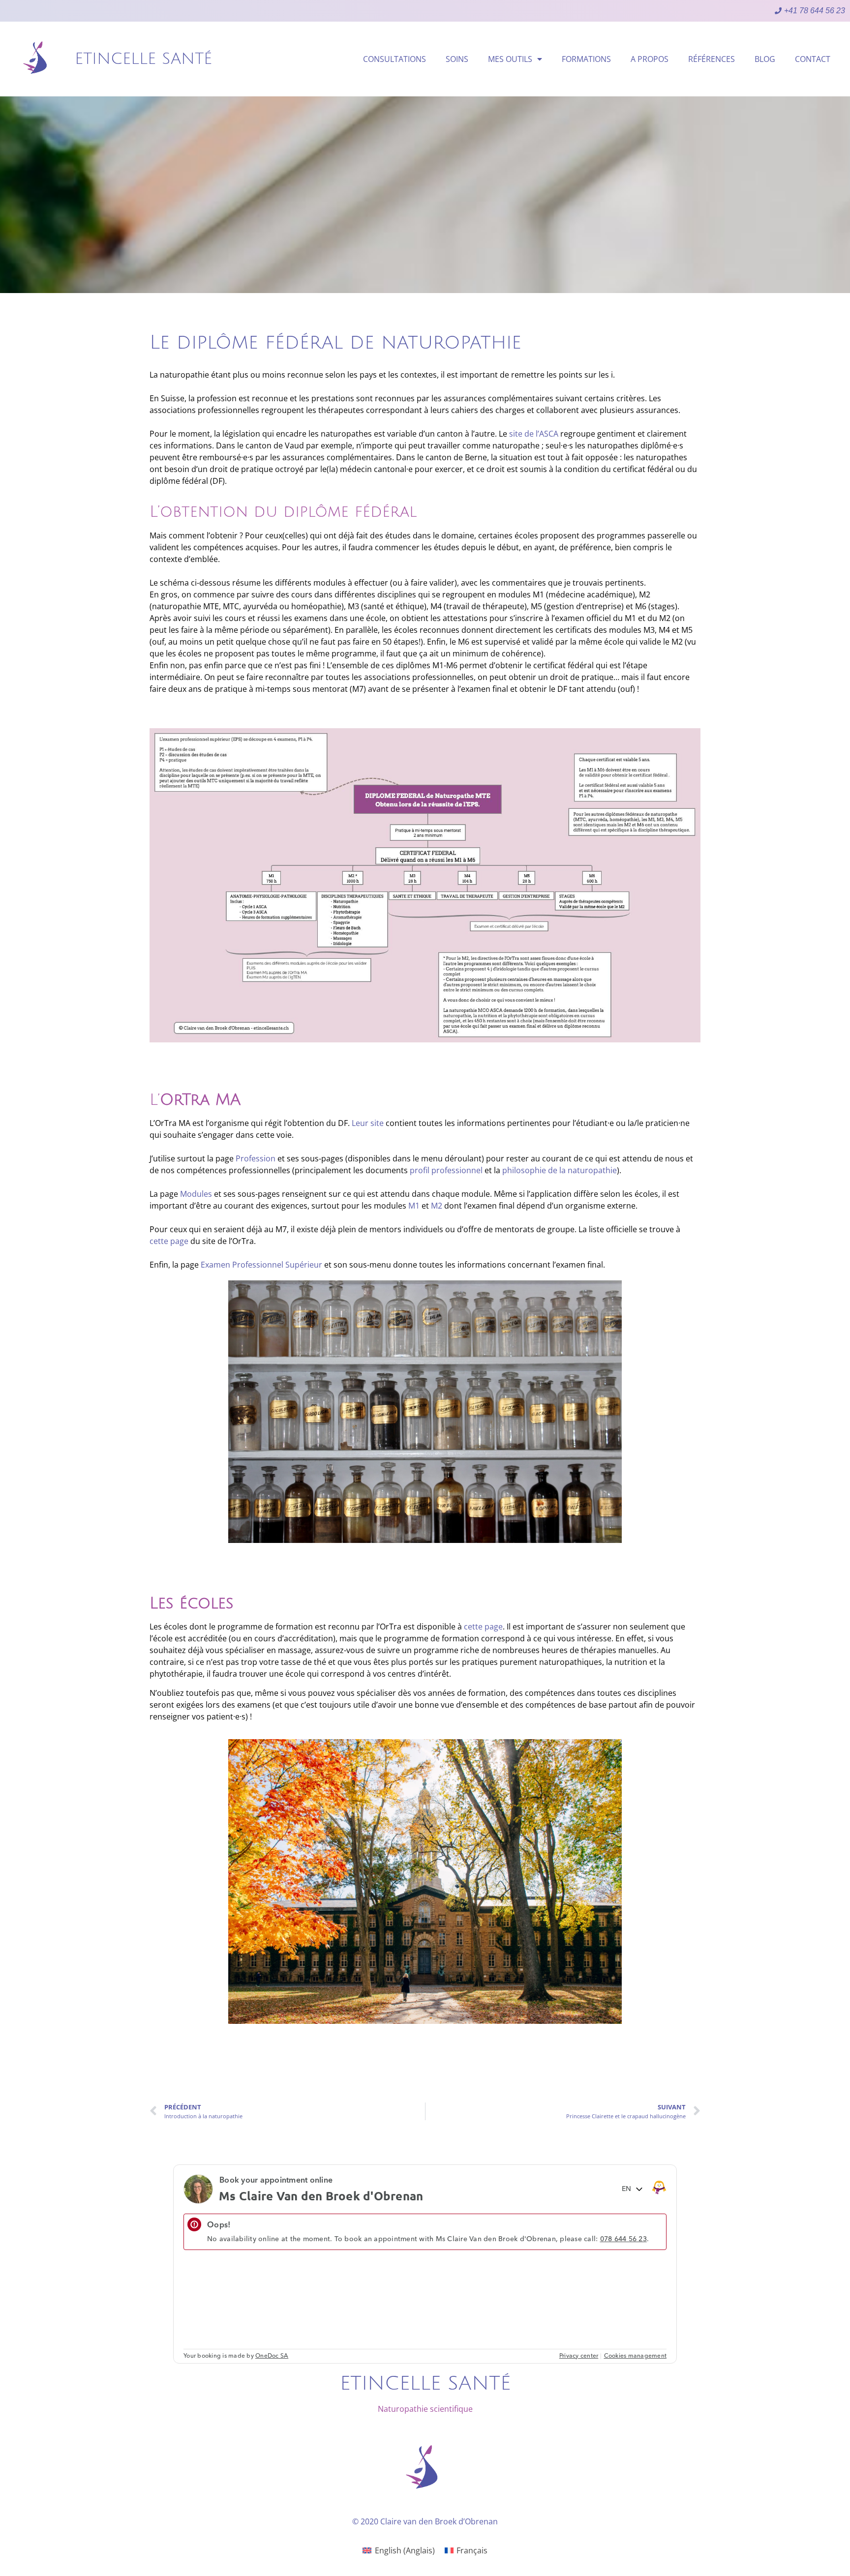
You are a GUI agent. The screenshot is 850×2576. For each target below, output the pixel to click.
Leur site (368, 1123)
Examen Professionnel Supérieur (261, 1265)
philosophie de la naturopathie (560, 1170)
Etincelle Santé (143, 59)
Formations (586, 59)
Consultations (395, 59)
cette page (169, 1241)
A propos (650, 59)
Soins (457, 59)
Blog (765, 59)
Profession (256, 1158)
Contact (813, 59)
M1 (414, 1206)
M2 (437, 1206)
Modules (196, 1194)
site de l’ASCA (534, 434)
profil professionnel (446, 1170)
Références (712, 59)
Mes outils (510, 59)
